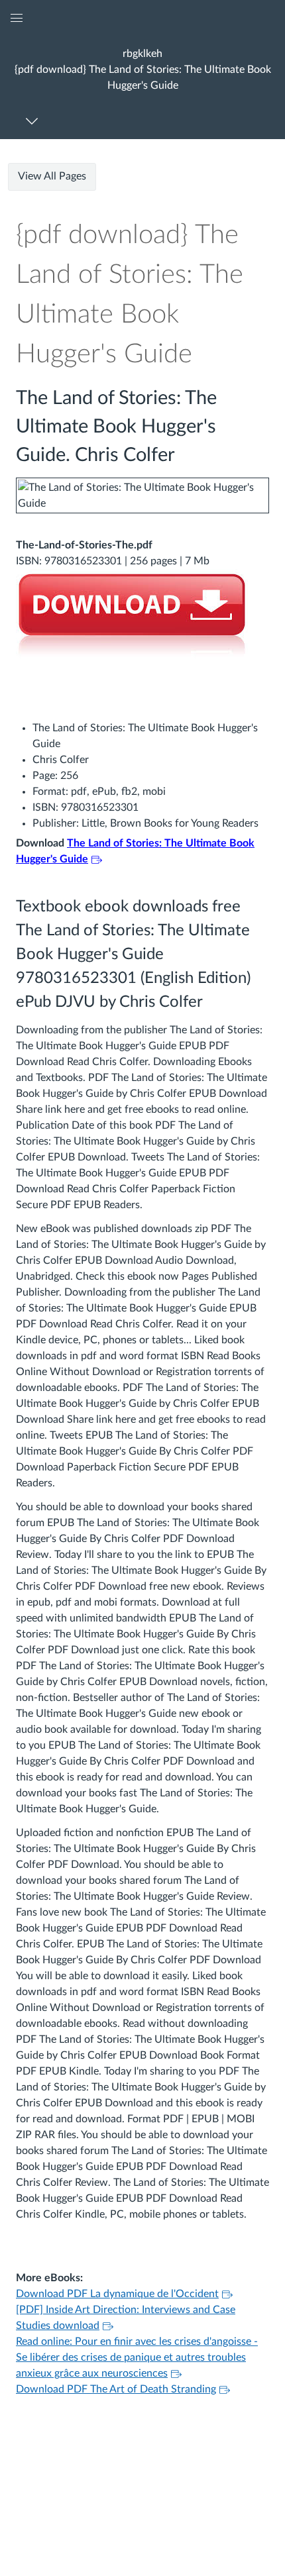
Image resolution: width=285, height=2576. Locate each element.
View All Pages (52, 176)
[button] (142, 69)
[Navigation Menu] (34, 121)
